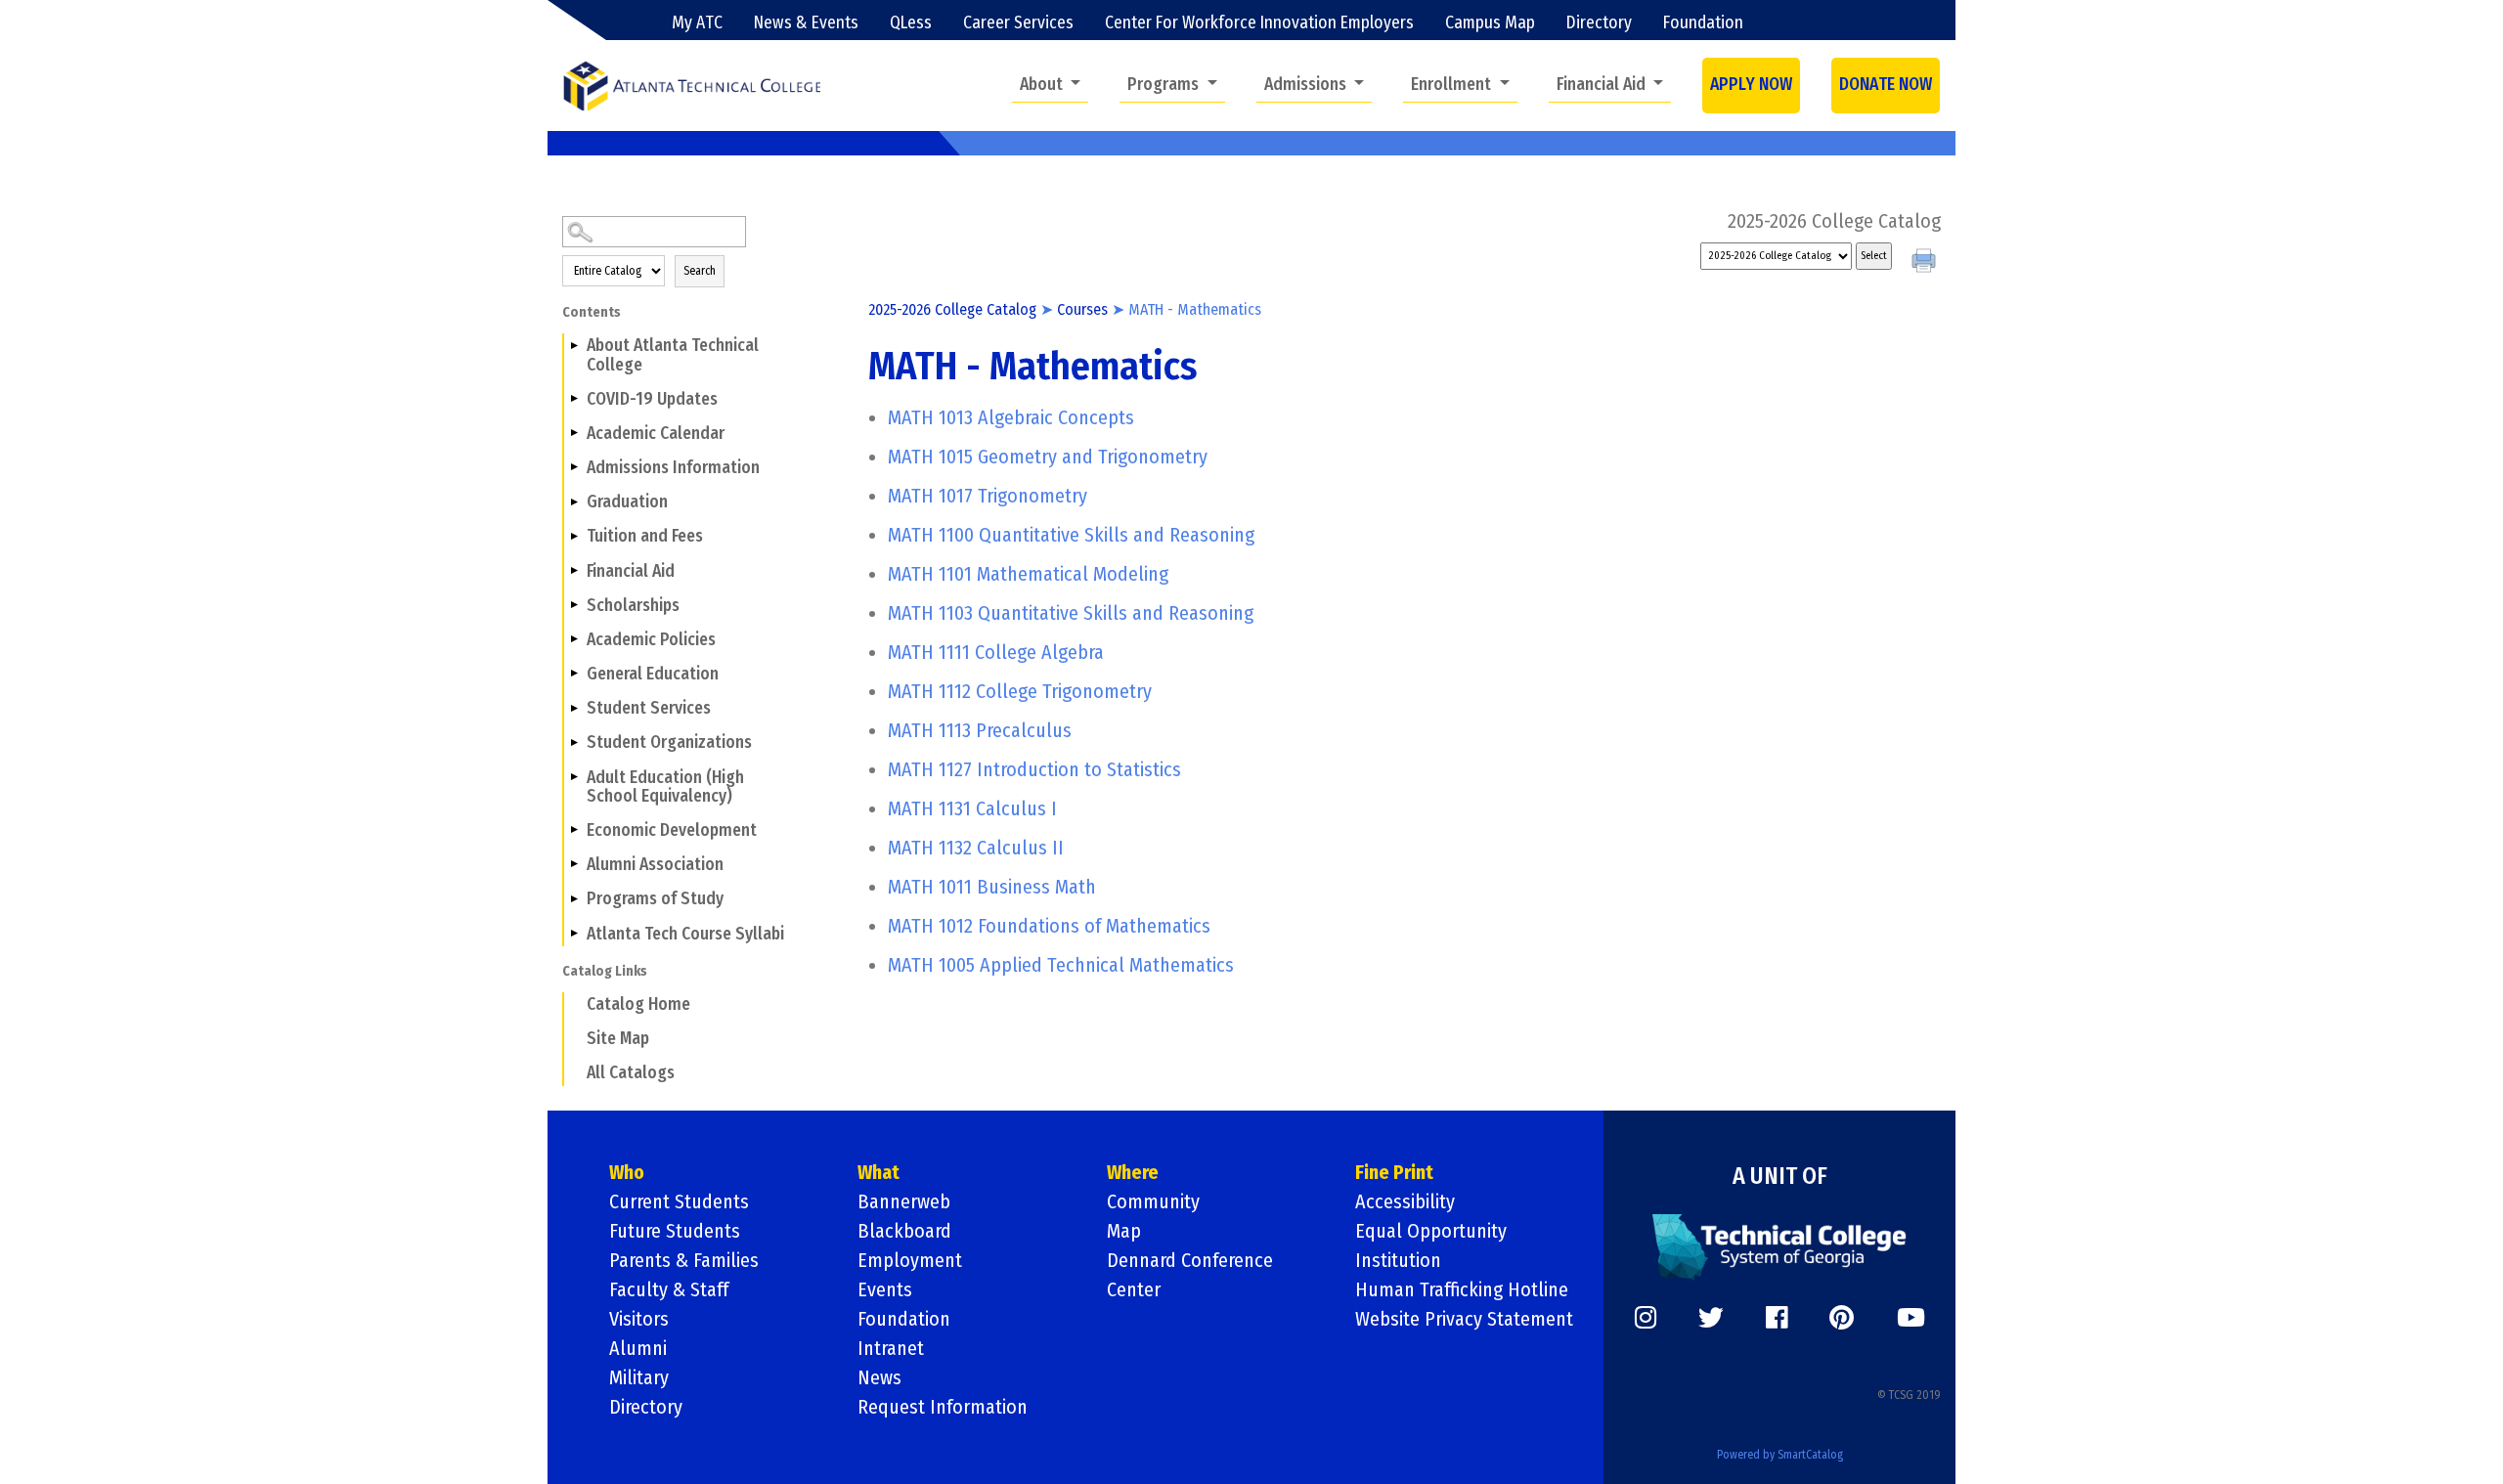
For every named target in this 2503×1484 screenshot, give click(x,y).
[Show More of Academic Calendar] (574, 433)
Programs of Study (655, 899)
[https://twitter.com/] (1711, 1318)
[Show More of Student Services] (574, 708)
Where (1133, 1172)
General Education (653, 674)
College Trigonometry (1020, 691)
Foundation (1703, 23)
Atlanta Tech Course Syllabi (685, 934)
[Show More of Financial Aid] (574, 570)
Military (639, 1377)
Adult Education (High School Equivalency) (665, 787)
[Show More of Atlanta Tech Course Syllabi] (574, 933)
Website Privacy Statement (1464, 1319)
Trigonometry (988, 496)
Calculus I (972, 808)
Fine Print (1394, 1172)
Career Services (1018, 23)
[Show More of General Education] (574, 674)
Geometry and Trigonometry (1048, 457)
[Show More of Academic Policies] (574, 639)
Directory (1599, 23)
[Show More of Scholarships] (574, 605)
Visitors (639, 1319)
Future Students (675, 1231)
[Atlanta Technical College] (692, 86)
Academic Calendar (656, 434)
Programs (1165, 85)
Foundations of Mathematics (1049, 926)
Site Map (618, 1039)
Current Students (679, 1201)
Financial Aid (1603, 85)
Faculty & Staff (669, 1289)
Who (627, 1172)
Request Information (943, 1407)
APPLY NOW (1751, 85)
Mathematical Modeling (1028, 574)
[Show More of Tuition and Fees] (574, 536)
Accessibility (1405, 1201)
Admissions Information (673, 468)
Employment (910, 1260)
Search (700, 271)
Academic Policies (651, 640)
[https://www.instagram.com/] (1646, 1318)
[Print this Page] (1926, 263)
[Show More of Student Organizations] (574, 742)
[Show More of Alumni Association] (574, 864)
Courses (1082, 309)
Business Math (992, 887)
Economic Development (672, 830)
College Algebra (996, 652)
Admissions (1307, 85)
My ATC (697, 23)
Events (885, 1289)
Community (1153, 1201)
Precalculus (980, 730)
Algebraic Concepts (1011, 417)
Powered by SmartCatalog (1780, 1455)
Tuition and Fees (645, 536)
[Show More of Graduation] (574, 502)
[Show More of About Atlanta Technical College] (574, 345)
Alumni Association (655, 865)
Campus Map (1490, 23)
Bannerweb (904, 1201)
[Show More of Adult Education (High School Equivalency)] (574, 776)
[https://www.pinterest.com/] (1842, 1318)
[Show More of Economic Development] (574, 830)
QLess (911, 23)
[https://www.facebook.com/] (1777, 1318)
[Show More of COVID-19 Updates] (574, 399)
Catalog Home (638, 1004)
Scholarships (633, 606)
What (878, 1172)
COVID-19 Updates (652, 399)
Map (1124, 1231)
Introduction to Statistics (1034, 769)
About (1043, 85)
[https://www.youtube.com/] (1911, 1318)
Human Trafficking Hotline (1462, 1289)
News (879, 1377)
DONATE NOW (1886, 85)
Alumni (638, 1348)
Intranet (891, 1348)
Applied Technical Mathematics (1061, 965)
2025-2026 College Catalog (952, 309)
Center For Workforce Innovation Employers (1259, 23)
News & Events (806, 23)
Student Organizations (669, 742)
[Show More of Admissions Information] (574, 467)
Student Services (649, 708)
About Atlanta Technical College (673, 355)
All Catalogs (631, 1073)
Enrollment (1453, 85)
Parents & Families (684, 1260)
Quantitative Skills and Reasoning (1071, 535)
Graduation (627, 502)
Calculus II (976, 848)
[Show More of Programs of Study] (574, 898)
